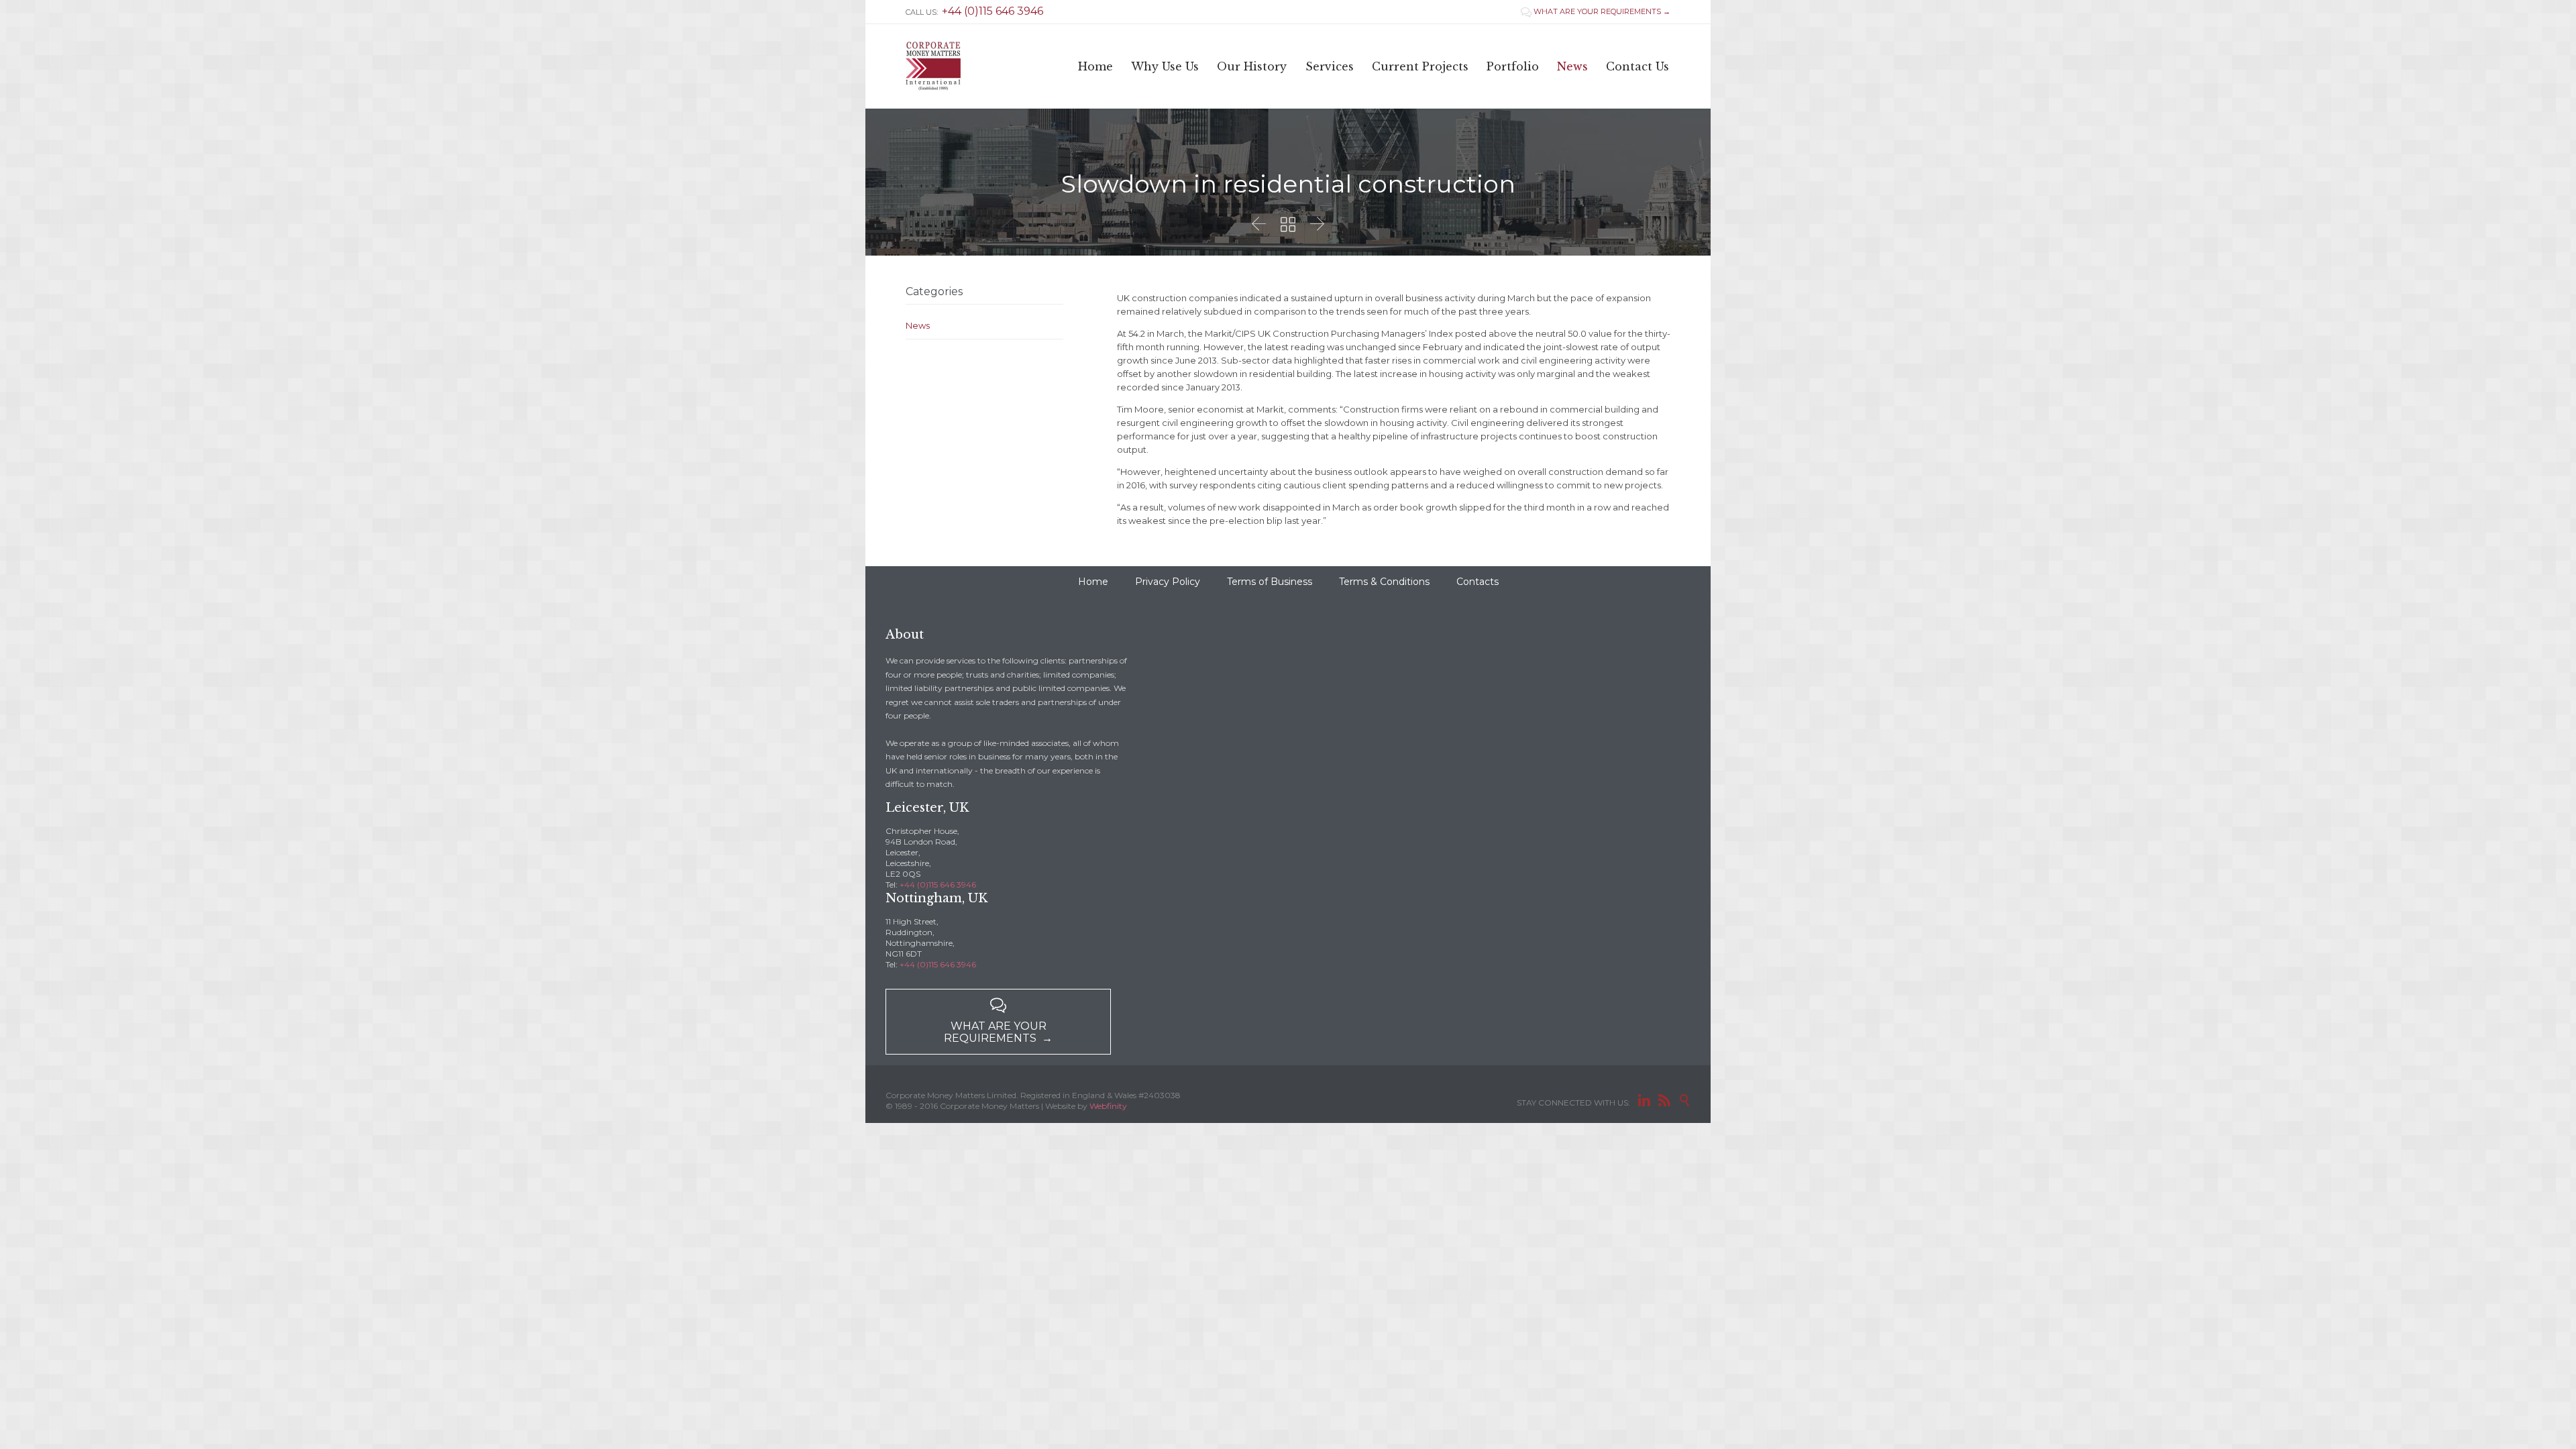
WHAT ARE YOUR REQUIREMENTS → (1596, 11)
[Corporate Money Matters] (933, 66)
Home (1093, 582)
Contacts (1478, 582)
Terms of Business (1270, 582)
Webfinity (1108, 1106)
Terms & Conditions (1384, 582)
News (918, 325)
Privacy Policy (1168, 582)
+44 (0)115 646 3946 (938, 884)
